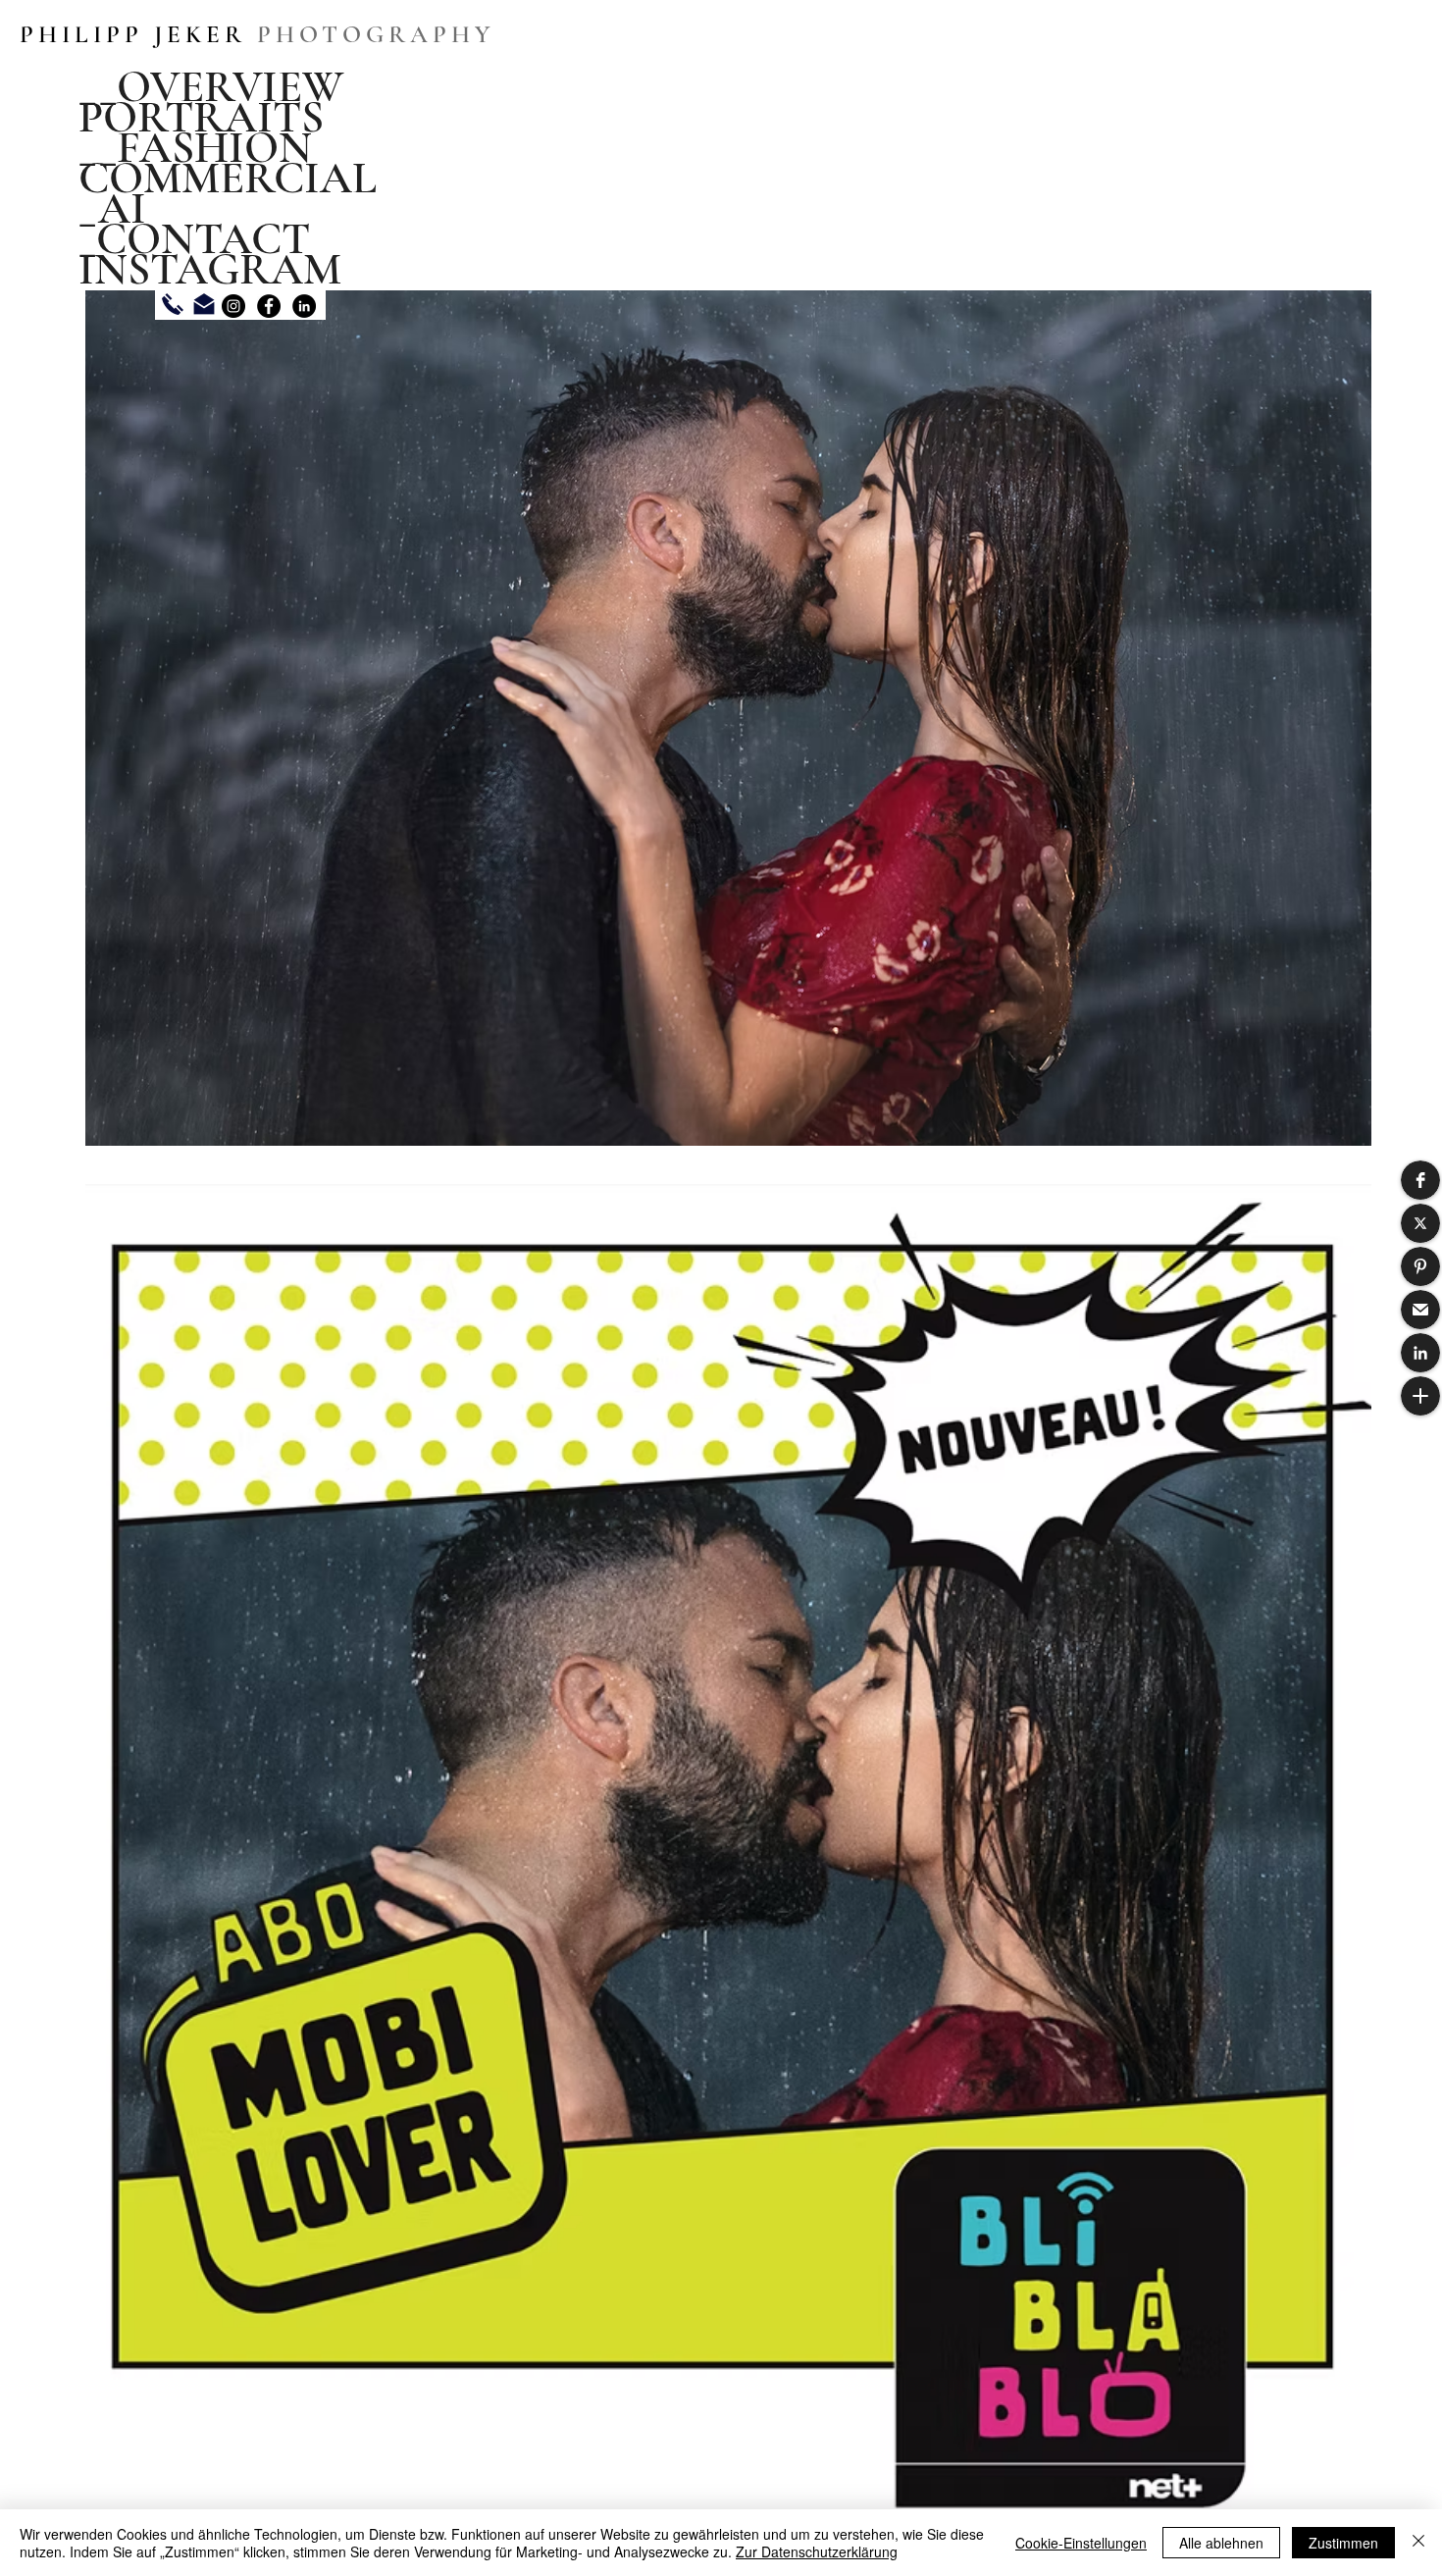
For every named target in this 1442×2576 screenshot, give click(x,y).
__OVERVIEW (211, 87)
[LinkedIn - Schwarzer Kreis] (304, 306)
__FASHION (195, 148)
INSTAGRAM (210, 269)
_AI (112, 208)
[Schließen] (1418, 2543)
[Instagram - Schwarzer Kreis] (233, 306)
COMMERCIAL (228, 178)
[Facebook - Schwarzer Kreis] (269, 306)
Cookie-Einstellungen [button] (1081, 2543)
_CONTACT (194, 239)
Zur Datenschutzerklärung (817, 2551)
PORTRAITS (201, 117)
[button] (1420, 1180)
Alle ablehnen (1221, 2543)
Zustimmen (1343, 2543)
